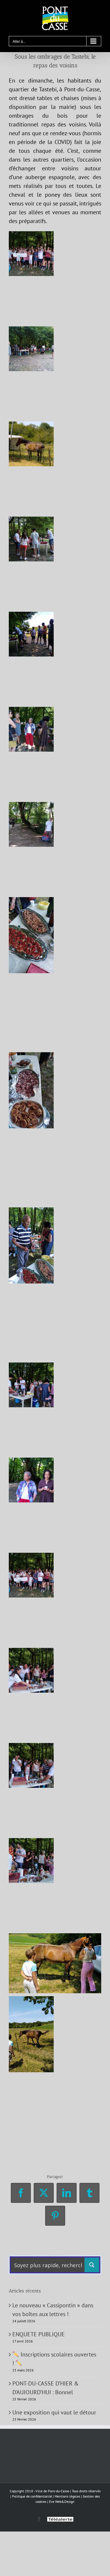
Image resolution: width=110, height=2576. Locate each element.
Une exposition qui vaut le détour (54, 2412)
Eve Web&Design (62, 2502)
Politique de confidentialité (32, 2496)
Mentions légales (67, 2496)
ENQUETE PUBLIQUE (39, 2334)
